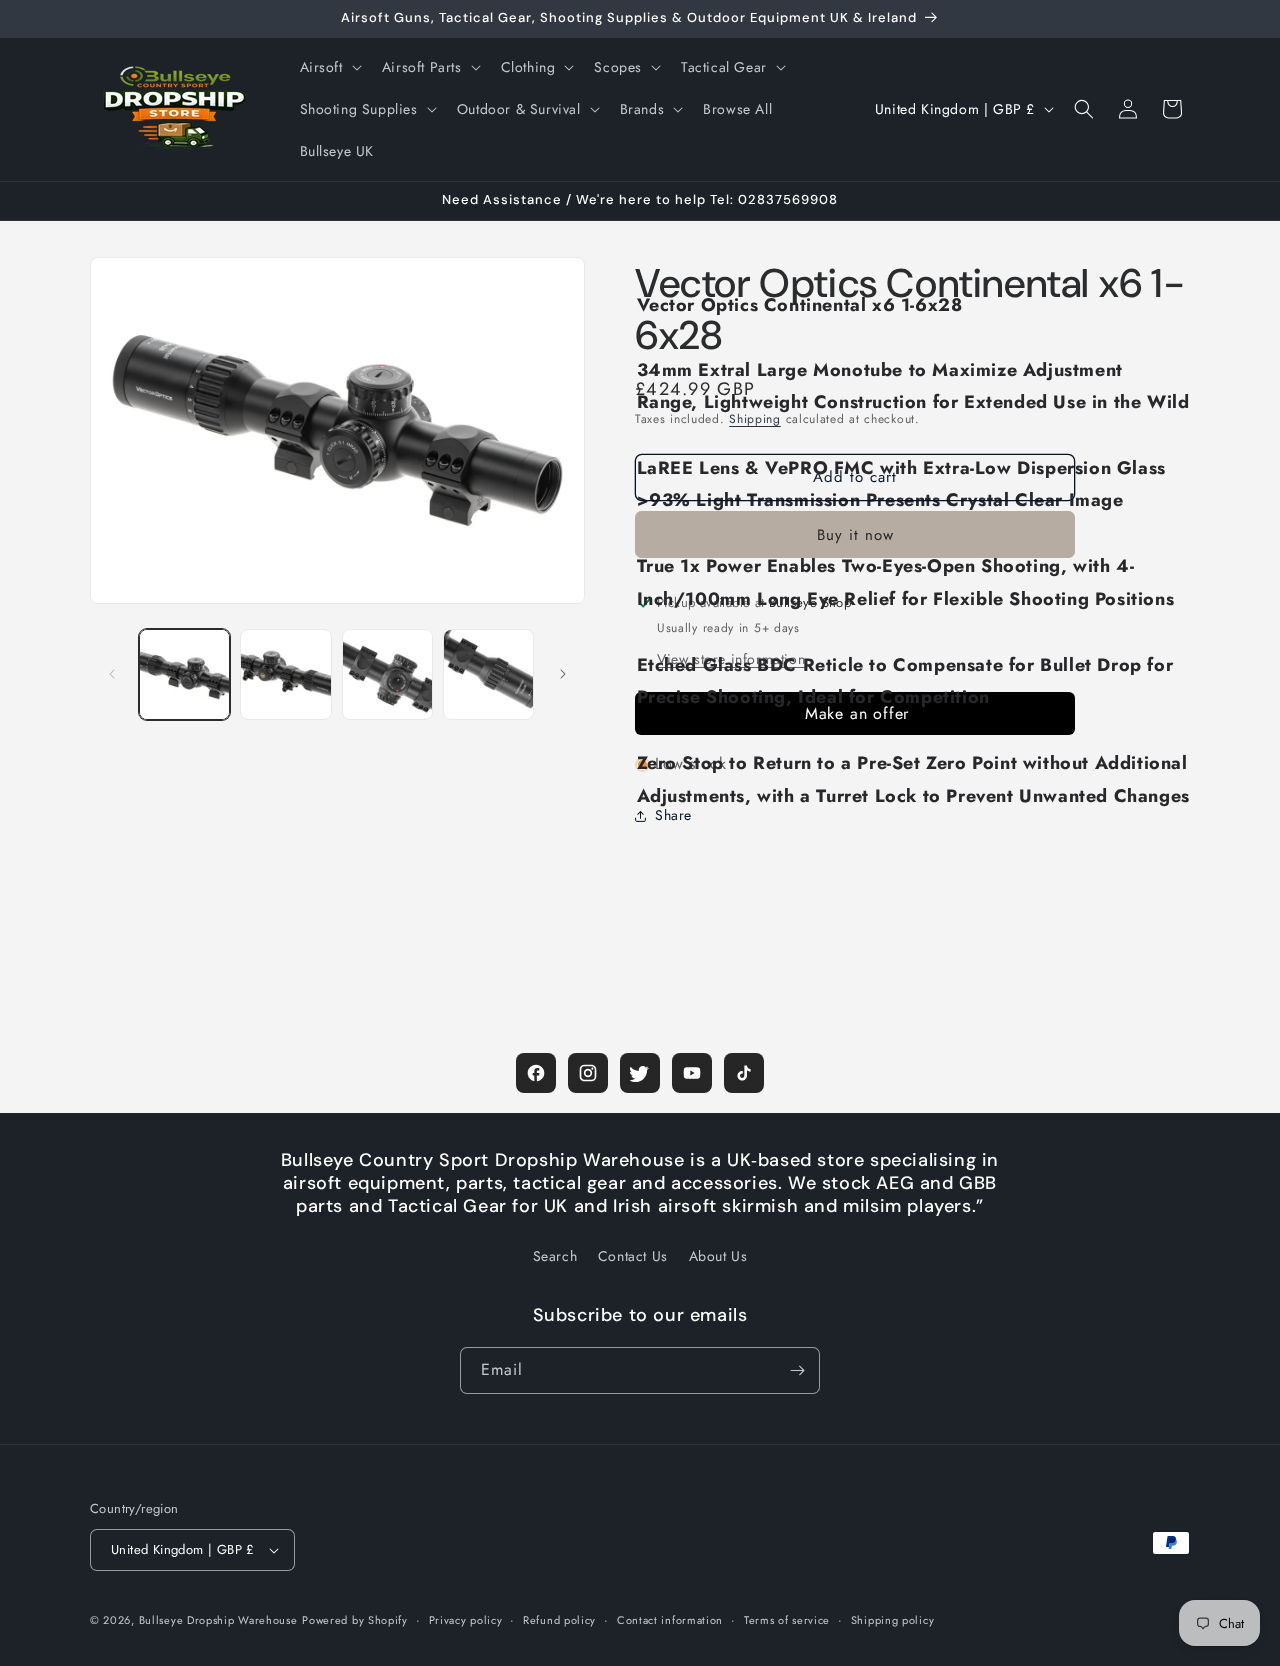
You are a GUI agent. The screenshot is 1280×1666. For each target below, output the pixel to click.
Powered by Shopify (355, 1620)
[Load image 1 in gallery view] (184, 674)
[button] (329, 67)
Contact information (670, 1620)
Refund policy (559, 1620)
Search (555, 1256)
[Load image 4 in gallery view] (488, 674)
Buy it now (855, 535)
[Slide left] (112, 674)
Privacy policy (466, 1620)
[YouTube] (692, 1073)
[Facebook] (536, 1073)
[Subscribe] (797, 1370)
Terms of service (787, 1620)
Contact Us (633, 1256)
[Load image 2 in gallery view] (285, 674)
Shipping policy (893, 1620)
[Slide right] (563, 674)
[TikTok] (744, 1073)
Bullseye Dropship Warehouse (218, 1620)
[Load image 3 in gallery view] (387, 674)
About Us (718, 1256)
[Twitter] (640, 1073)
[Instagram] (588, 1073)
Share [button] (673, 815)
